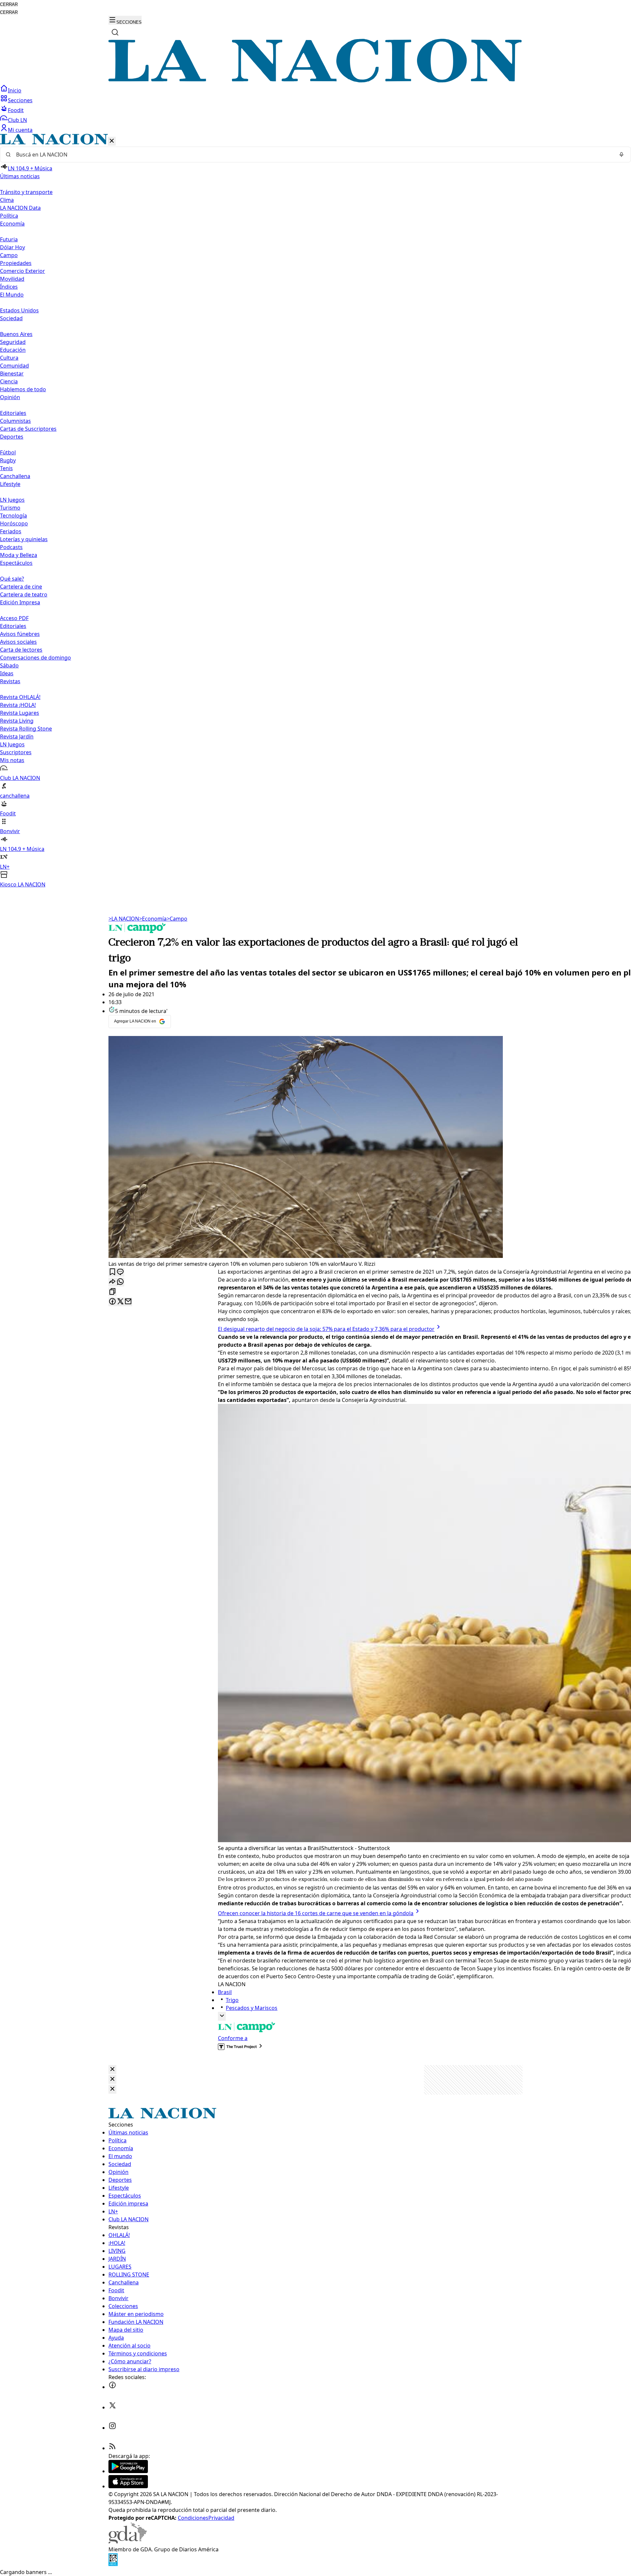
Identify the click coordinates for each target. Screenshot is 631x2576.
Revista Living (17, 721)
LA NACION (124, 919)
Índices (9, 287)
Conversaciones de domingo (35, 658)
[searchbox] (313, 155)
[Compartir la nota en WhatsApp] (120, 1282)
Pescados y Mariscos (252, 2008)
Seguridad (13, 342)
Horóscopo (14, 523)
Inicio (15, 90)
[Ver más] (222, 2016)
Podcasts (11, 547)
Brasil (225, 1992)
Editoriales (13, 413)
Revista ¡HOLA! (18, 705)
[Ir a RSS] (112, 2448)
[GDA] (128, 2541)
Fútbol (8, 452)
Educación (13, 350)
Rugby (8, 460)
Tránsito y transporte (26, 192)
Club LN (17, 120)
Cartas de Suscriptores (28, 429)
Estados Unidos (19, 310)
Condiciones (193, 2518)
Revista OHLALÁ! (20, 697)
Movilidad (12, 279)
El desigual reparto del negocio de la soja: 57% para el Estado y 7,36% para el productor (326, 1329)
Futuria (9, 239)
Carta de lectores (21, 650)
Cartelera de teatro (24, 594)
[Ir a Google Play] (128, 2471)
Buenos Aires (16, 334)
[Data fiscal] (113, 2564)
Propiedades (16, 263)
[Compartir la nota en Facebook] (112, 1302)
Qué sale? (12, 579)
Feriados (11, 531)
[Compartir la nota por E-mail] (128, 1302)
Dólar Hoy (12, 247)
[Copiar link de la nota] (112, 1292)
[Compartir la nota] (112, 1282)
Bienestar (12, 373)
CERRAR (9, 4)
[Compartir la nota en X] (120, 1302)
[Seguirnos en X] (112, 2407)
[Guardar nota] (112, 1272)
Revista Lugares (20, 713)
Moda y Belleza (19, 555)
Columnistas (15, 421)
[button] (315, 511)
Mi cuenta (20, 130)
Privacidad (221, 2518)
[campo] (137, 931)
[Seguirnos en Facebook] (112, 2387)
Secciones (20, 100)
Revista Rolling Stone (26, 729)
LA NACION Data (20, 208)
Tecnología (13, 516)
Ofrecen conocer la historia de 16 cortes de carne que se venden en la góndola (316, 1913)
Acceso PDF (14, 618)
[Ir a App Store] (128, 2486)
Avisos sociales (18, 642)
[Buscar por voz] (621, 155)
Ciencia (9, 381)
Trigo (232, 2000)
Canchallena (15, 476)
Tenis (6, 468)
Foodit (16, 110)
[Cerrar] (112, 141)
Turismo (10, 508)
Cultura (9, 358)
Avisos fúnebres (20, 634)
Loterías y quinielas (24, 539)
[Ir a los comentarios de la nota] (120, 1272)
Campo (9, 255)
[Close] (112, 2070)
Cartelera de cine (21, 587)
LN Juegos (12, 500)
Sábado (9, 665)
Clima (7, 200)
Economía (153, 919)
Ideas (7, 673)
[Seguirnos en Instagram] (112, 2428)
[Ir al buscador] (115, 32)
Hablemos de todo (23, 389)
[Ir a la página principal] (315, 81)
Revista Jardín (17, 736)
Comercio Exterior (23, 271)
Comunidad (14, 366)
